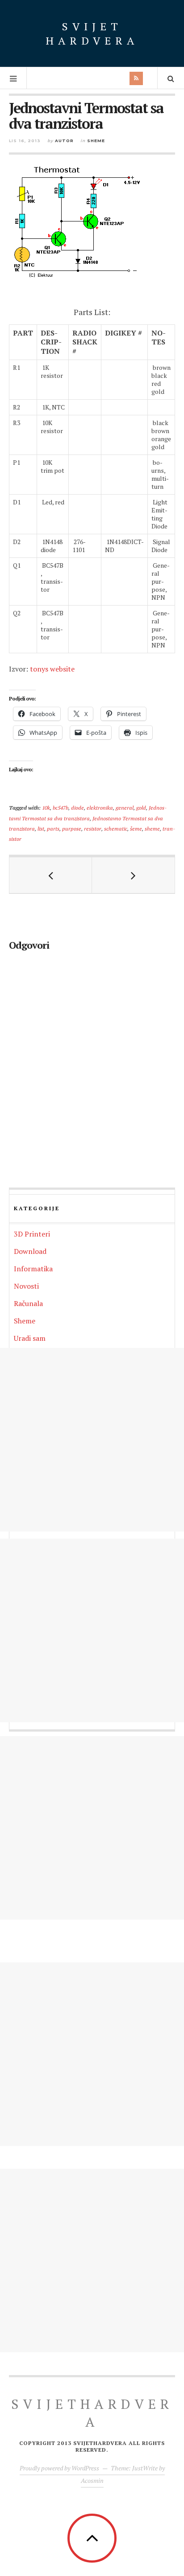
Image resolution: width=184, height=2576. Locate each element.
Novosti (26, 1286)
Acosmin (92, 2480)
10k (46, 807)
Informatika (33, 1269)
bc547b (61, 807)
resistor (93, 828)
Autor (64, 141)
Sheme (96, 141)
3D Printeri (32, 1234)
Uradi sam (30, 1338)
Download (30, 1251)
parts (53, 828)
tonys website (52, 669)
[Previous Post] (51, 875)
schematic (116, 828)
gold (141, 807)
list (41, 828)
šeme (136, 828)
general (125, 807)
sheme (152, 828)
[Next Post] (133, 875)
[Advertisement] (92, 1440)
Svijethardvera (92, 2413)
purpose (72, 828)
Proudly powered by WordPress (59, 2468)
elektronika (100, 807)
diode (77, 807)
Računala (28, 1303)
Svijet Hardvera (92, 33)
